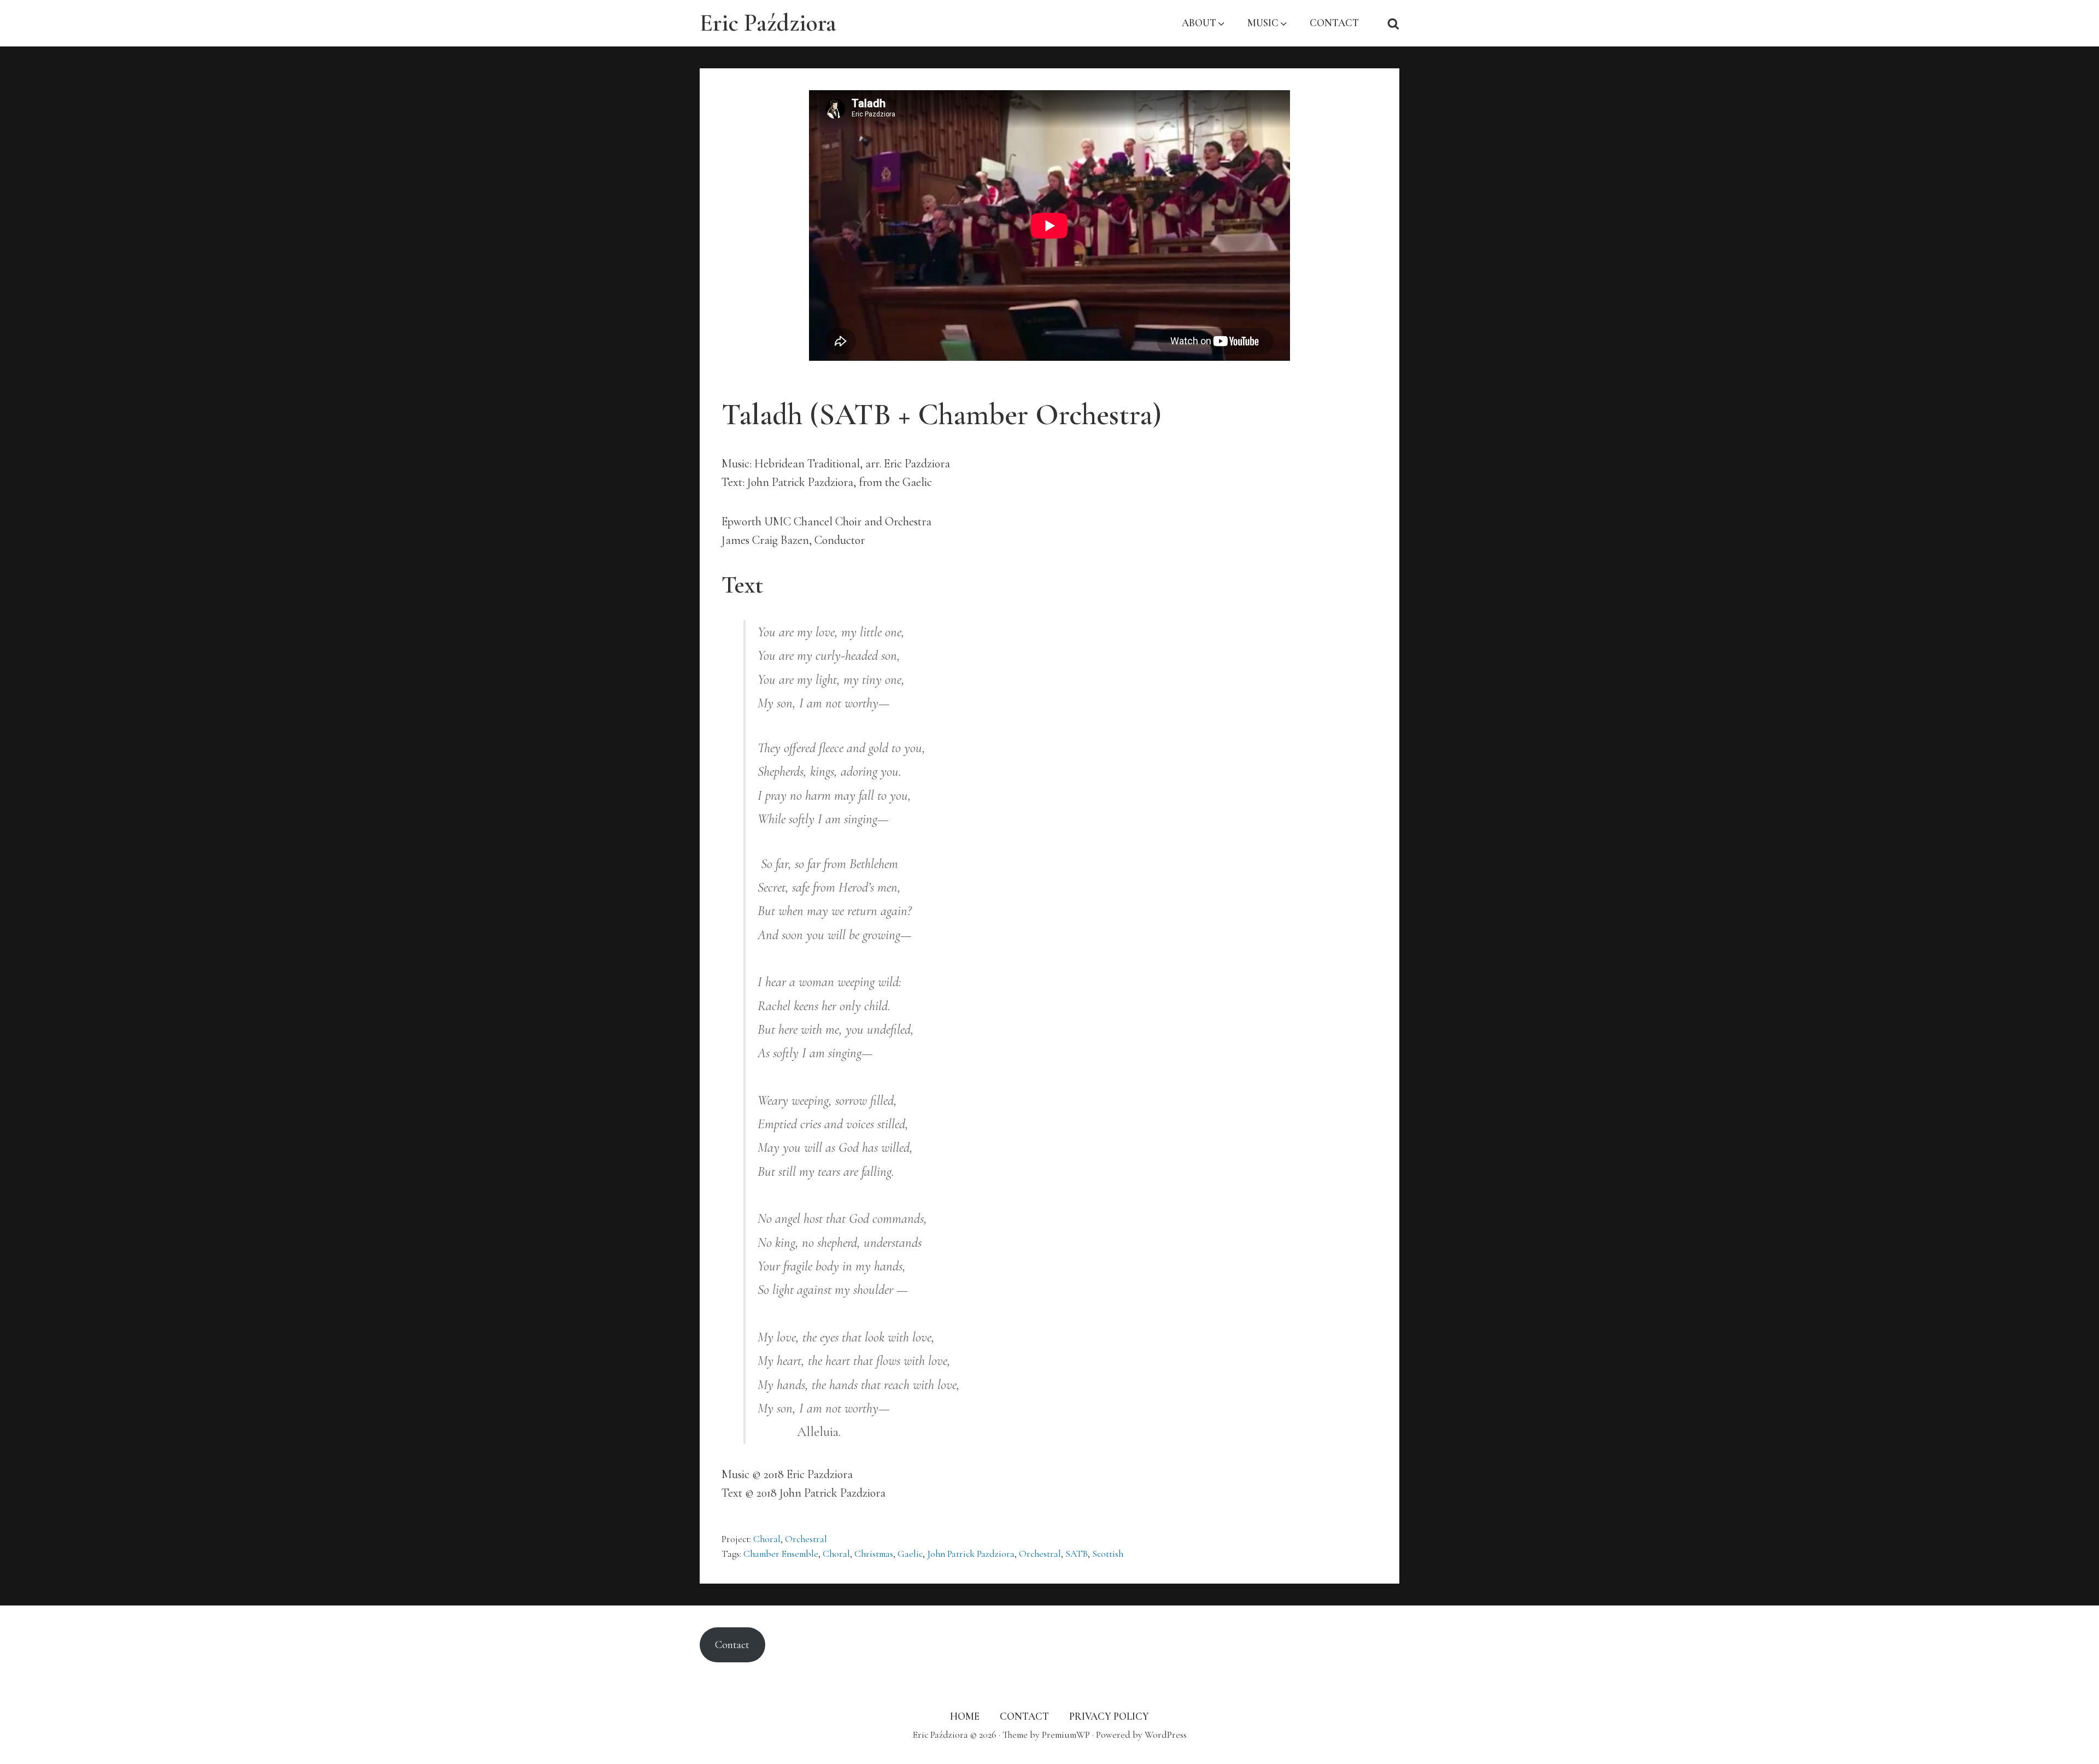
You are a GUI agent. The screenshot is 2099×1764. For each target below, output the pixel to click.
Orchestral (806, 1539)
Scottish (1108, 1554)
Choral (767, 1539)
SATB (1077, 1554)
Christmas (874, 1554)
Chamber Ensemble (781, 1554)
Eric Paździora (768, 23)
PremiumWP (1066, 1735)
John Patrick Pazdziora (971, 1554)
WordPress (1166, 1735)
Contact (732, 1645)
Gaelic (910, 1554)
